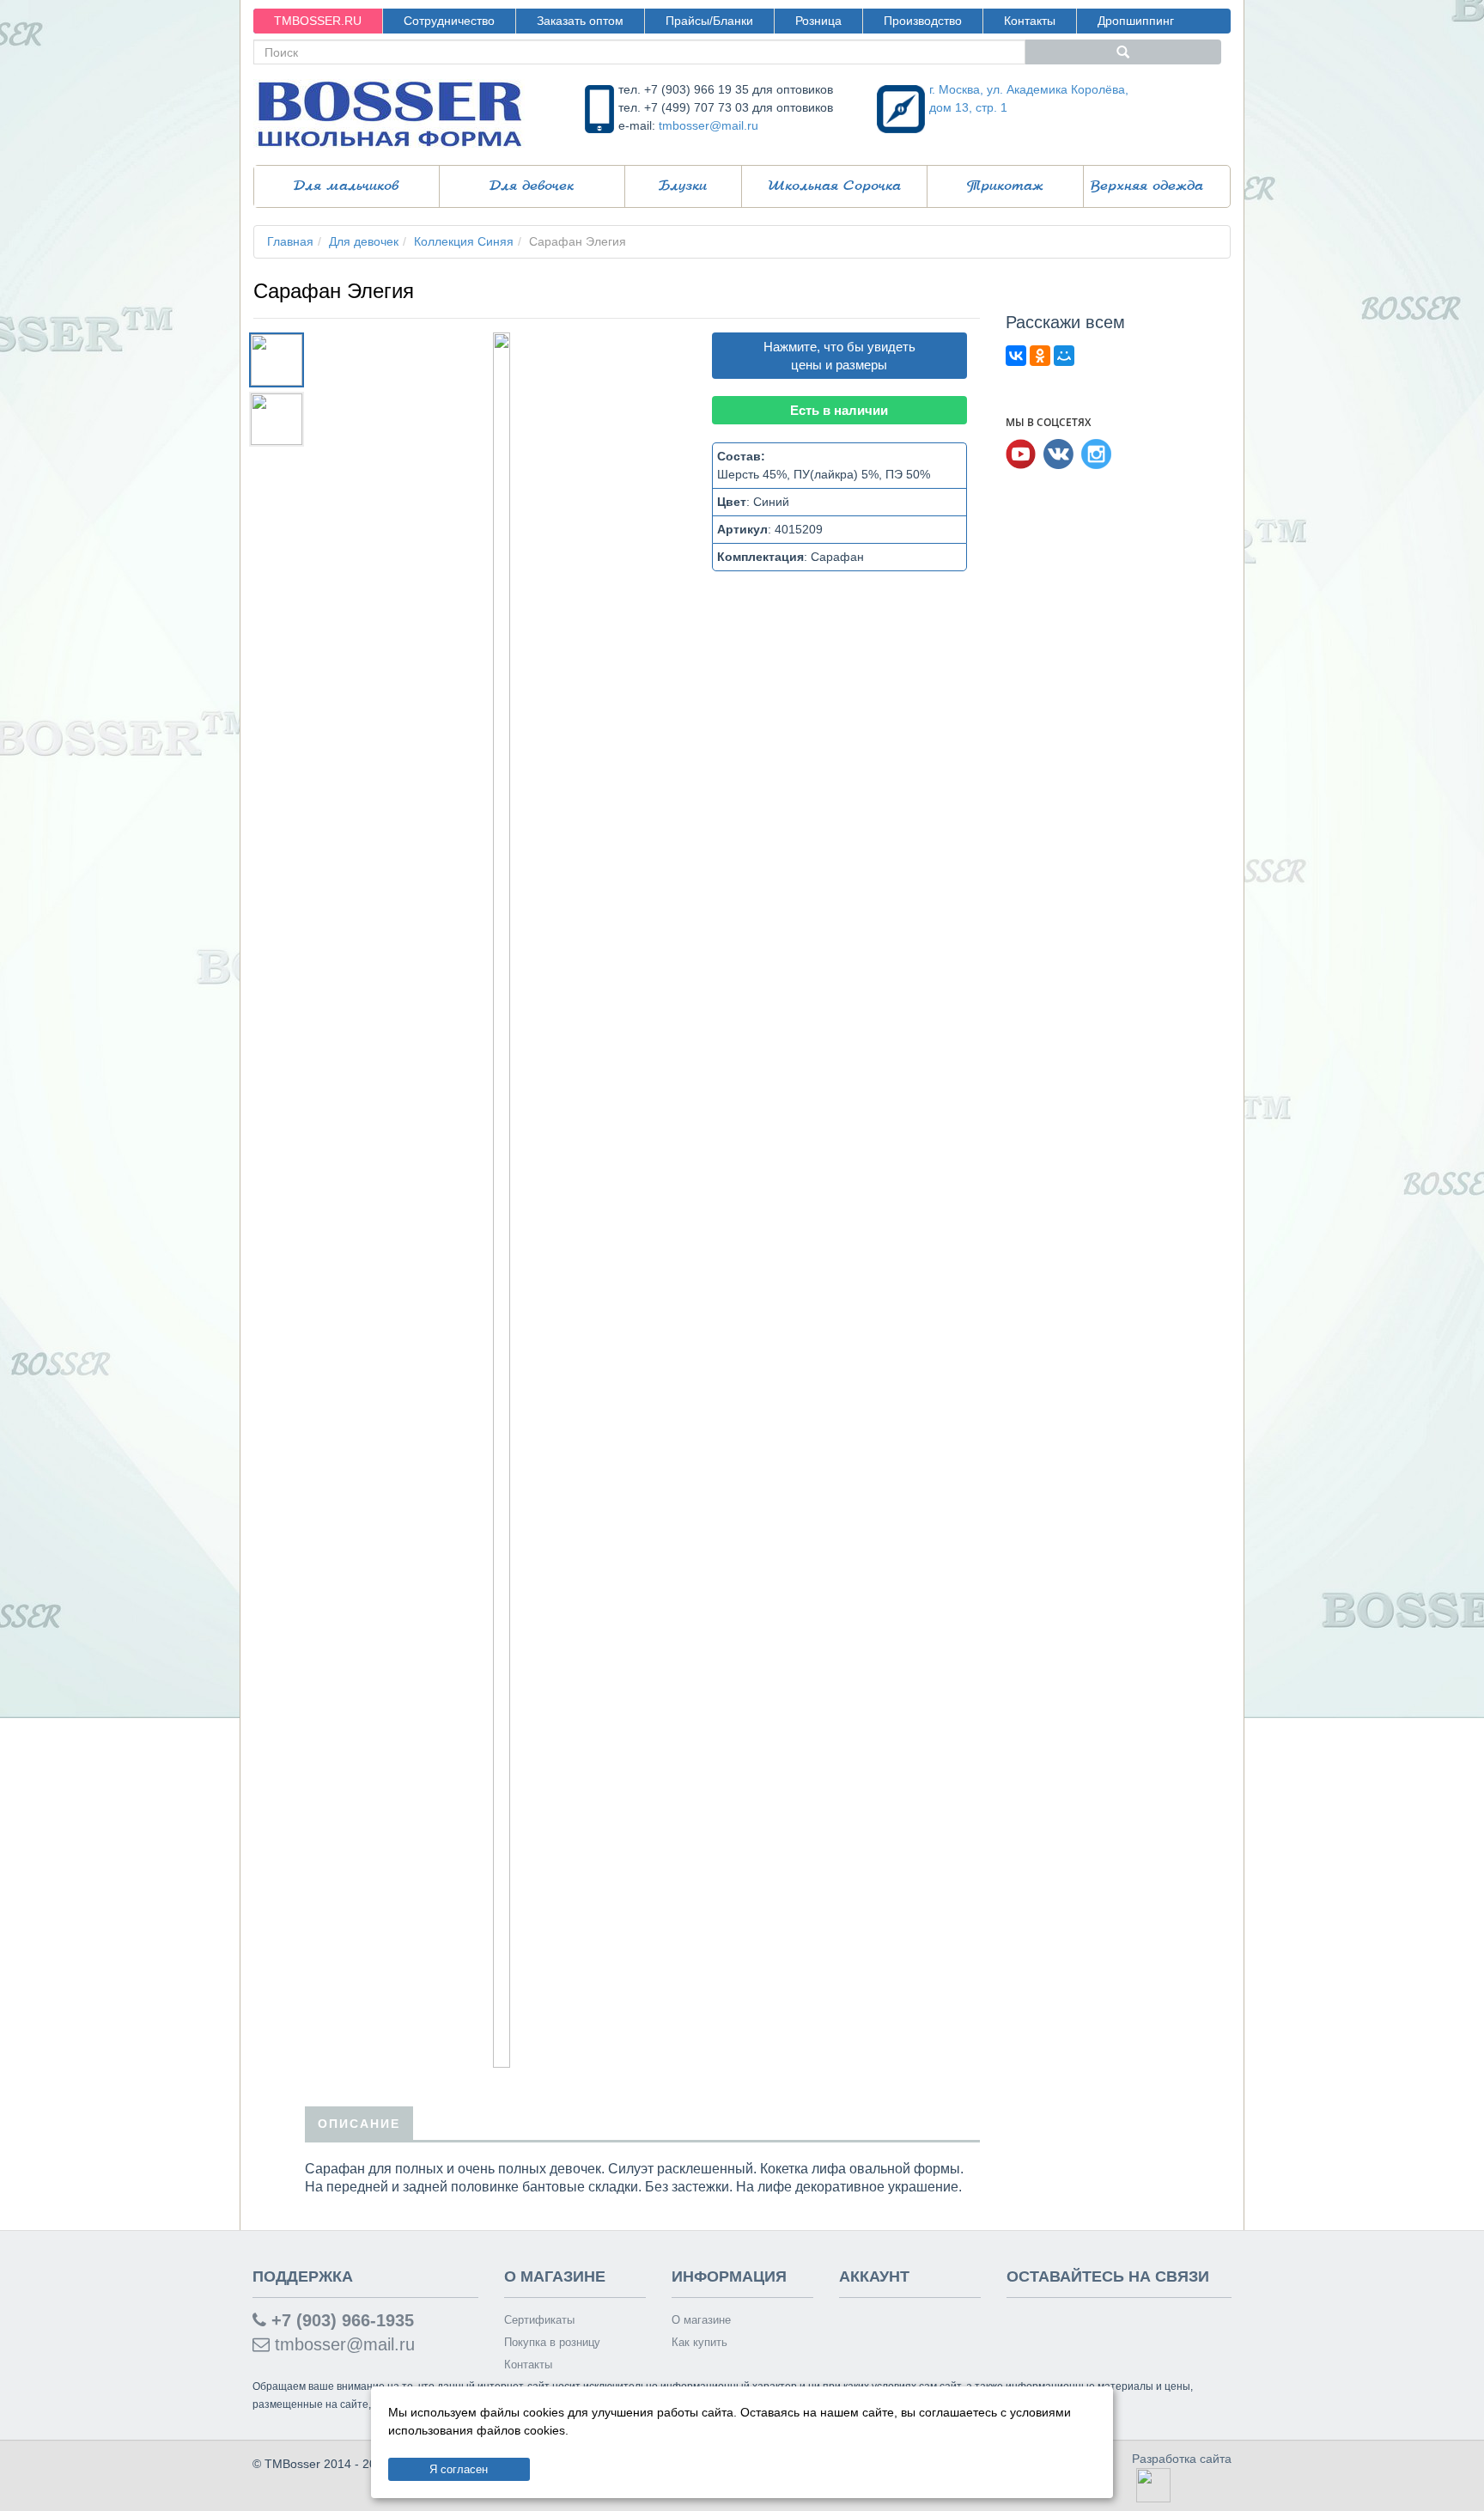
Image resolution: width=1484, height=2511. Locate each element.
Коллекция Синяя (464, 241)
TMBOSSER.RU (318, 21)
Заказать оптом (580, 21)
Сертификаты (539, 2320)
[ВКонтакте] (1016, 356)
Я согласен (459, 2469)
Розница (818, 21)
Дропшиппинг (1136, 21)
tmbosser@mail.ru (709, 125)
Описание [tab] (359, 2124)
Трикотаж (1005, 186)
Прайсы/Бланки (709, 21)
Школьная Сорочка (834, 186)
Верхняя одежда (1147, 186)
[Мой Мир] (1064, 356)
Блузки (683, 186)
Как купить (699, 2342)
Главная (290, 241)
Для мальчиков (346, 186)
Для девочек (532, 186)
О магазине (701, 2320)
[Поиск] (1123, 52)
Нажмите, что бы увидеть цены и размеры (839, 356)
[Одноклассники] (1040, 356)
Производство (923, 21)
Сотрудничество (449, 21)
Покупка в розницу (552, 2342)
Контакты (1030, 21)
